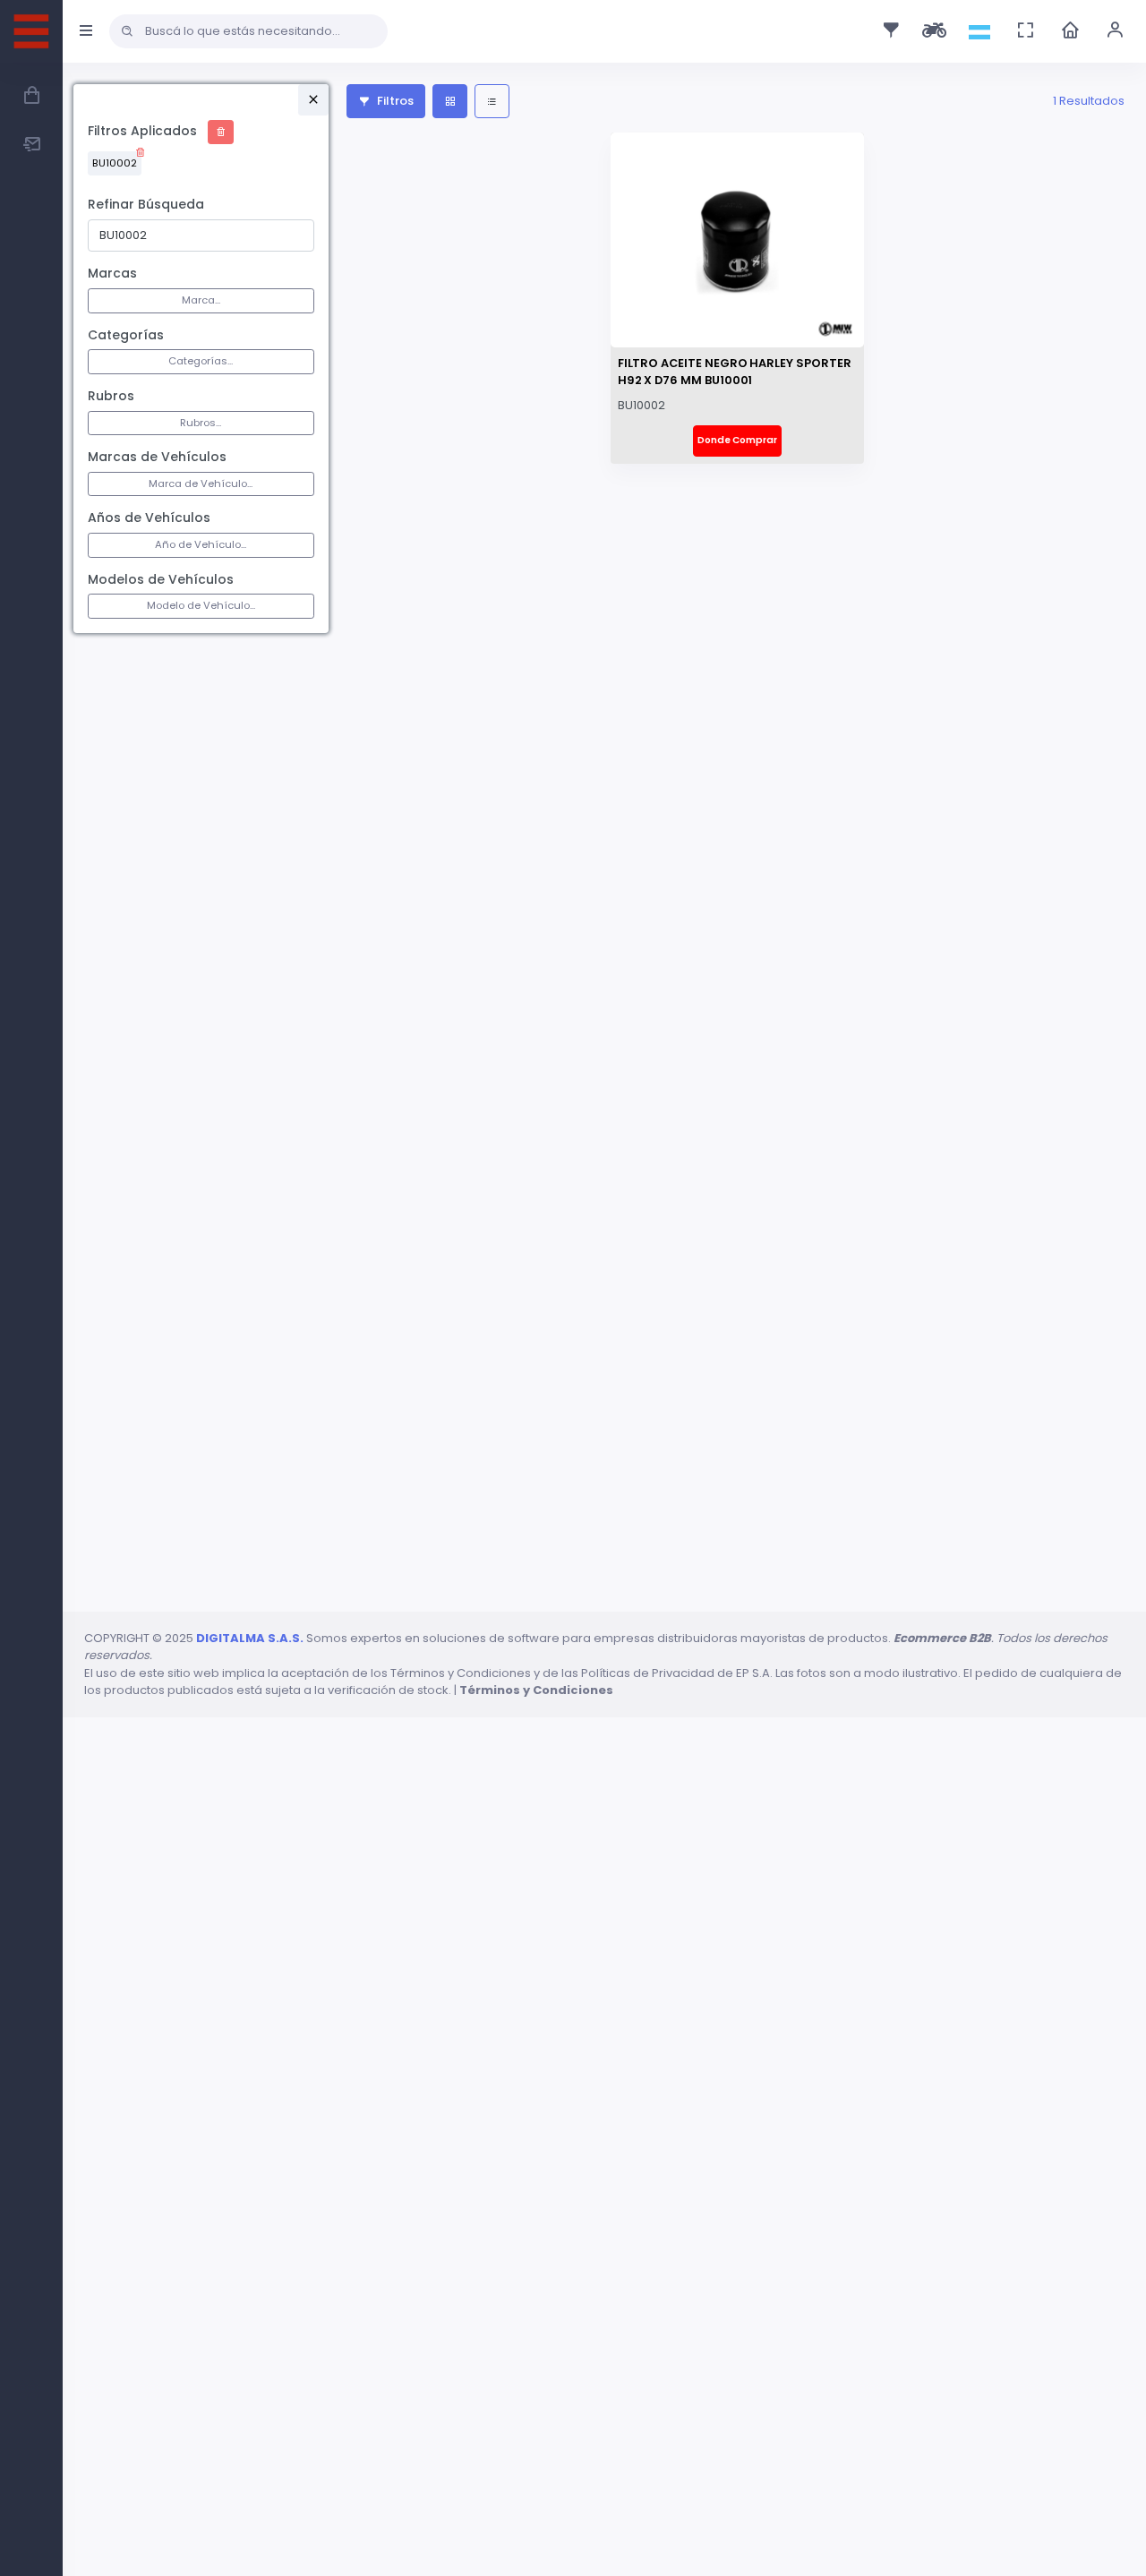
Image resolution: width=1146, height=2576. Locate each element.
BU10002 (115, 163)
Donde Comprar (737, 440)
